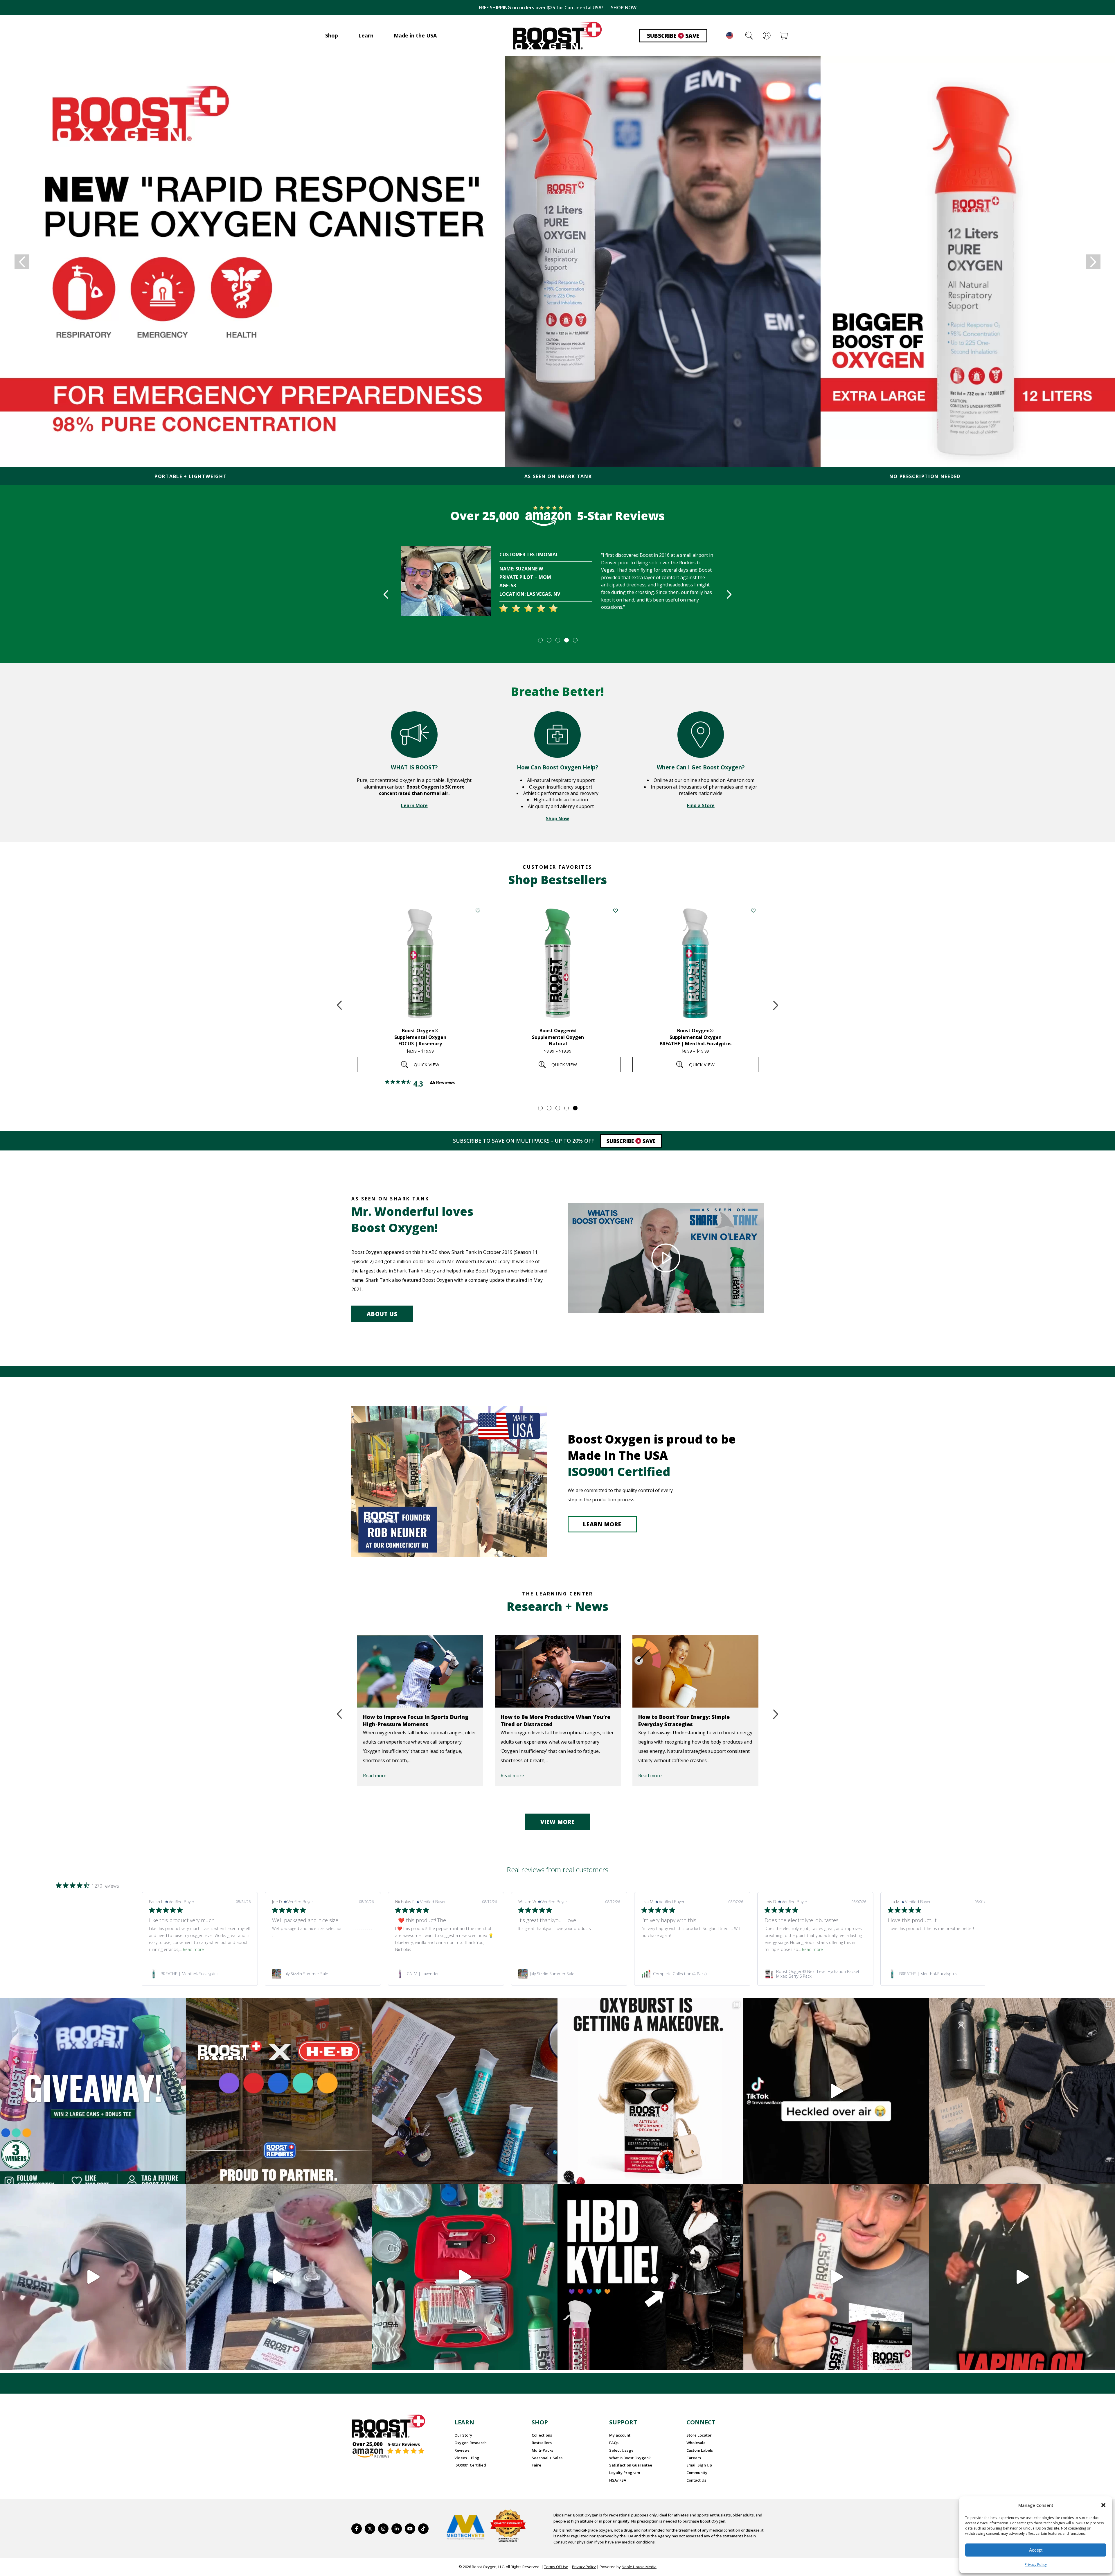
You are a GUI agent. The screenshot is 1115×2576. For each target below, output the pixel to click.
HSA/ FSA (618, 2480)
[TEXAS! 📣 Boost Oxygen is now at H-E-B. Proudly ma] (279, 2091)
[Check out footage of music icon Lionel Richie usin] (1022, 2277)
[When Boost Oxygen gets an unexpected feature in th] (836, 2091)
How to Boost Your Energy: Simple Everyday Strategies (409, 1720)
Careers (694, 2458)
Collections (542, 2435)
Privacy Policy (1036, 2565)
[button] (1103, 2505)
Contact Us (696, 2480)
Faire (536, 2465)
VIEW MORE (557, 1822)
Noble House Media (639, 2567)
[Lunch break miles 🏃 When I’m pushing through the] (93, 2277)
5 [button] (575, 640)
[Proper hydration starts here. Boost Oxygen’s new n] (836, 2277)
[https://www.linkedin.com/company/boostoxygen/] (397, 2529)
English (730, 35)
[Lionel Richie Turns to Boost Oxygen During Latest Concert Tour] (558, 1671)
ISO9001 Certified (470, 2465)
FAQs (614, 2443)
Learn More (414, 805)
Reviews (462, 2450)
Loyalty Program (625, 2473)
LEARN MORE (602, 1524)
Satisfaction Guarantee (631, 2465)
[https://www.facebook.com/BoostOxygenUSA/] (357, 2529)
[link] (200, 1974)
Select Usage (621, 2450)
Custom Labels (700, 2450)
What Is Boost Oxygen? (630, 2458)
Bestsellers (542, 2443)
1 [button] (540, 640)
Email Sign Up (699, 2465)
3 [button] (557, 640)
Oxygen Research (471, 2443)
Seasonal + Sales (547, 2458)
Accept (1036, 2550)
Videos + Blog (467, 2458)
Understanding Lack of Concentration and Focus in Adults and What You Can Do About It (695, 1724)
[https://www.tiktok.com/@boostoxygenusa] (423, 2529)
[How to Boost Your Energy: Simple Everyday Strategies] (420, 1671)
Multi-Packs (542, 2450)
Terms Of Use (556, 2567)
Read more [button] (193, 1949)
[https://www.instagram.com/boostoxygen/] (383, 2529)
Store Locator (699, 2435)
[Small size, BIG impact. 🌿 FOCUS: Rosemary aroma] (465, 2091)
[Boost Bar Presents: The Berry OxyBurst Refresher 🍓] (279, 2277)
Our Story (463, 2435)
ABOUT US (382, 1314)
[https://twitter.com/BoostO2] (370, 2529)
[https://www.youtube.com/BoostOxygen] (410, 2529)
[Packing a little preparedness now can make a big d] (465, 2277)
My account (620, 2435)
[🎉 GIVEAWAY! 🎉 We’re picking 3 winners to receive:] (93, 2091)
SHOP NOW (624, 8)
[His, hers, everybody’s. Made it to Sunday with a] (1022, 2091)
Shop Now (557, 818)
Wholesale (696, 2443)
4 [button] (566, 640)
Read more (375, 1776)
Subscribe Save (673, 36)
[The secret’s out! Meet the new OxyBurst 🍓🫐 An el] (650, 2091)
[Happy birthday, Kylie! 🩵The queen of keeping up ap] (650, 2277)
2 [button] (549, 640)
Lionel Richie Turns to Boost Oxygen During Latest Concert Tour (550, 1720)
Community (697, 2473)
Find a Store (701, 805)
